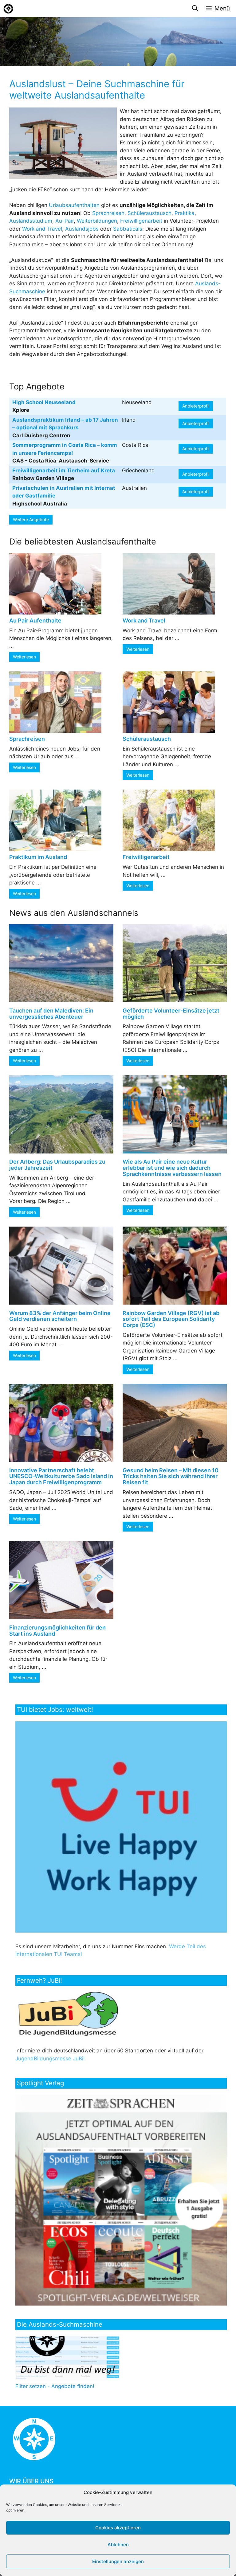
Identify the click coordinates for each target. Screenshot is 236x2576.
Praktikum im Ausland (38, 857)
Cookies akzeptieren (118, 2528)
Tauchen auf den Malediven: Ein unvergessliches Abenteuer (51, 1014)
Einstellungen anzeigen (118, 2561)
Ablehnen (118, 2545)
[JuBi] (69, 2035)
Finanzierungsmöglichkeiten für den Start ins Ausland (57, 1631)
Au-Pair (65, 221)
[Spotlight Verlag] (122, 2304)
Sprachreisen (108, 213)
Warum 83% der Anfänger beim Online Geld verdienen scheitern (60, 1316)
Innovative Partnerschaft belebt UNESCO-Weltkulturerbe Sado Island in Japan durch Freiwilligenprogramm (61, 1476)
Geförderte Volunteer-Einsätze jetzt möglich (171, 1014)
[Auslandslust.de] (8, 9)
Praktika (185, 213)
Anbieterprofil (196, 406)
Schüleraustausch (149, 213)
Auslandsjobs (82, 229)
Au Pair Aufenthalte (35, 621)
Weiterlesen (24, 657)
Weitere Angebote (31, 519)
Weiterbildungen (97, 221)
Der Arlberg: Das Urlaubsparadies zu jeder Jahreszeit (57, 1165)
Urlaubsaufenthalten (74, 205)
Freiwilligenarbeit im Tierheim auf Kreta (64, 470)
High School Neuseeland (44, 402)
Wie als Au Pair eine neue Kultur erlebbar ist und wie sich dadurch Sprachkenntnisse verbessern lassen (172, 1168)
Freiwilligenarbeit (141, 221)
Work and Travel (42, 229)
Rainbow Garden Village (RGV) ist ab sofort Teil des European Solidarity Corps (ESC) (171, 1319)
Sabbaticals (128, 229)
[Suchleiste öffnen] (195, 9)
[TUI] (122, 1931)
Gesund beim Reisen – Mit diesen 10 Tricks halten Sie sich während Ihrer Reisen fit (171, 1476)
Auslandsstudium (31, 221)
